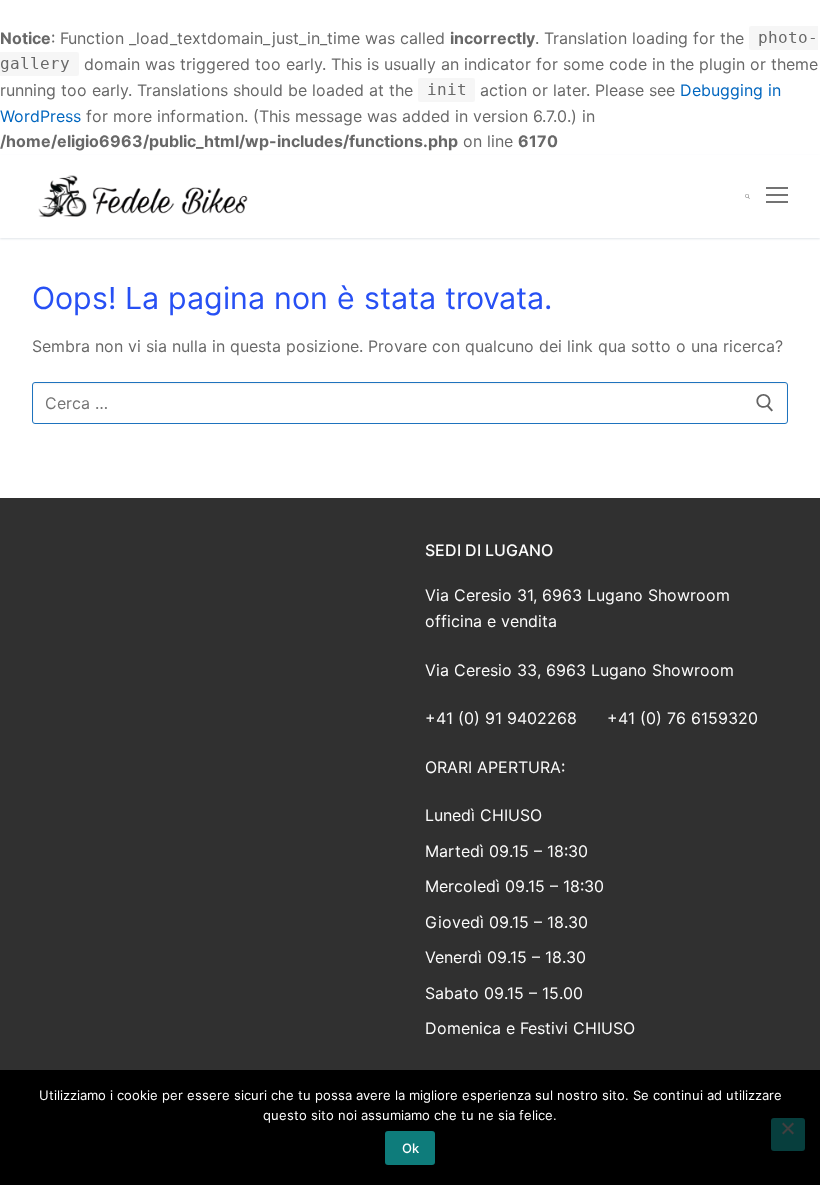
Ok (410, 1148)
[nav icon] (777, 197)
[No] (788, 1135)
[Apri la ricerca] (747, 196)
